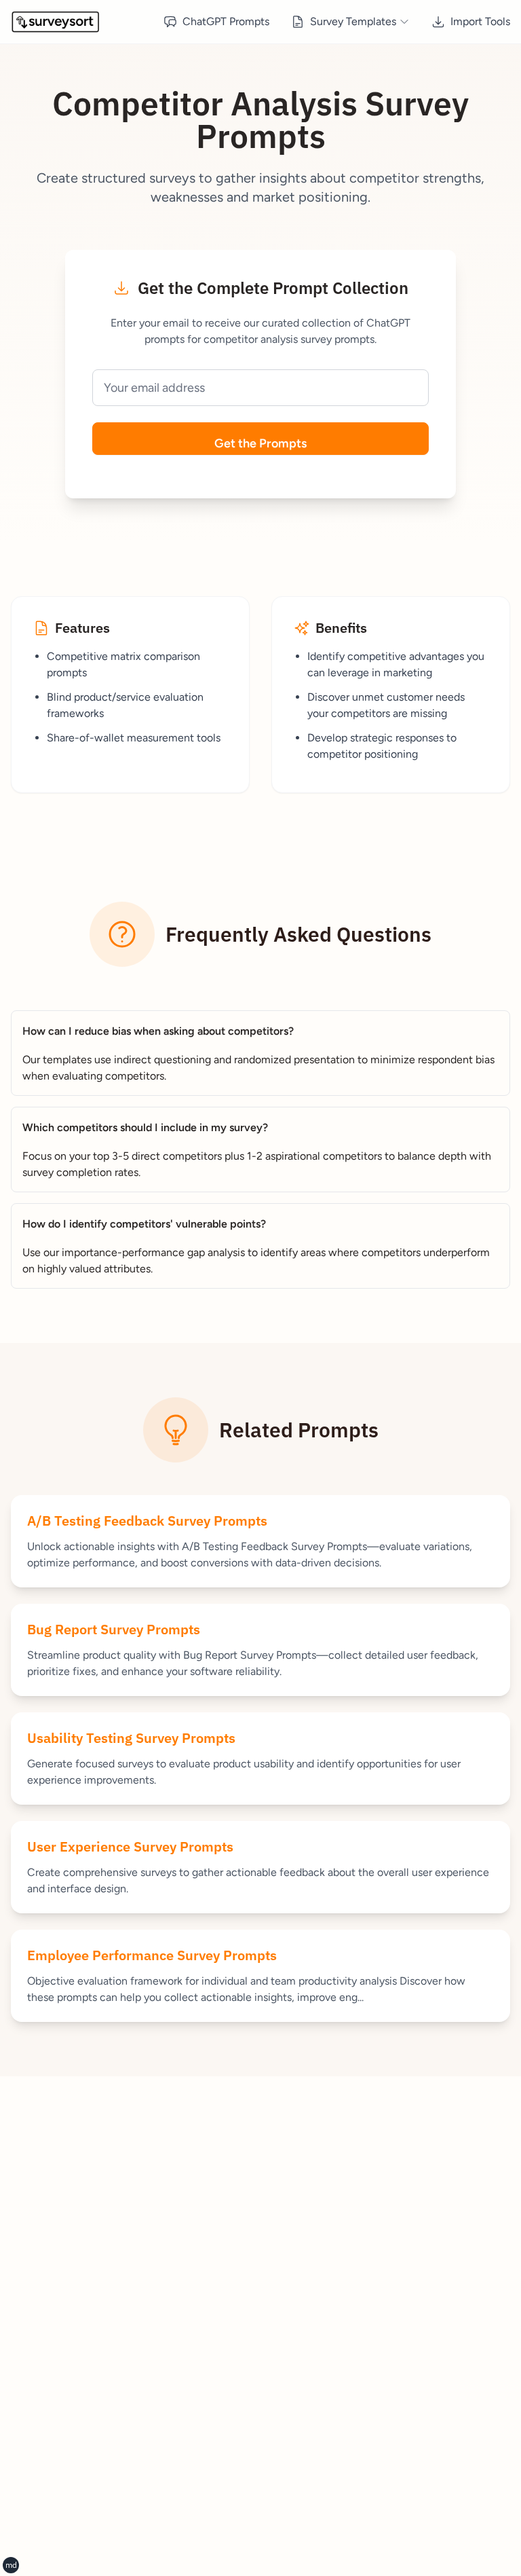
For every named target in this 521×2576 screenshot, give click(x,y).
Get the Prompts (260, 443)
